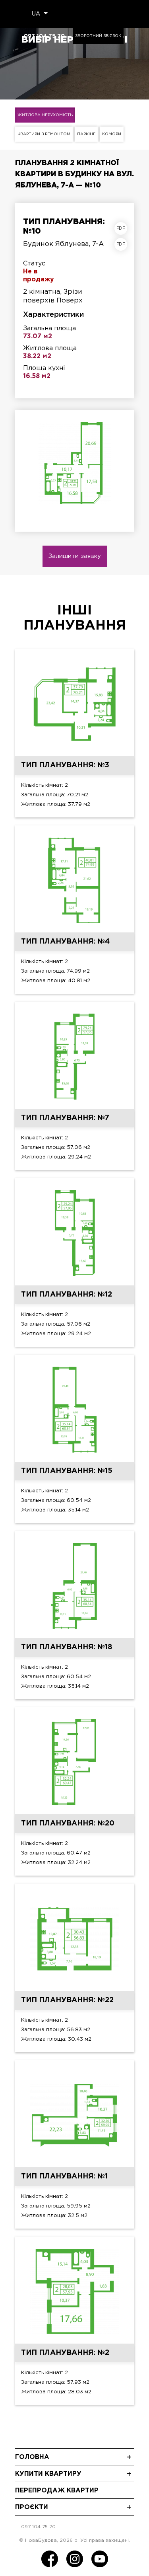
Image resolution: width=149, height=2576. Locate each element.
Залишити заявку (75, 556)
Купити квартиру (48, 2474)
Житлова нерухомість (45, 115)
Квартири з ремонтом (44, 134)
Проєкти (32, 2507)
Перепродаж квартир (57, 2491)
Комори (112, 134)
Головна (32, 2457)
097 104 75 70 (44, 36)
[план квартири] (123, 228)
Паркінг (86, 134)
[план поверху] (123, 244)
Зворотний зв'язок (98, 36)
